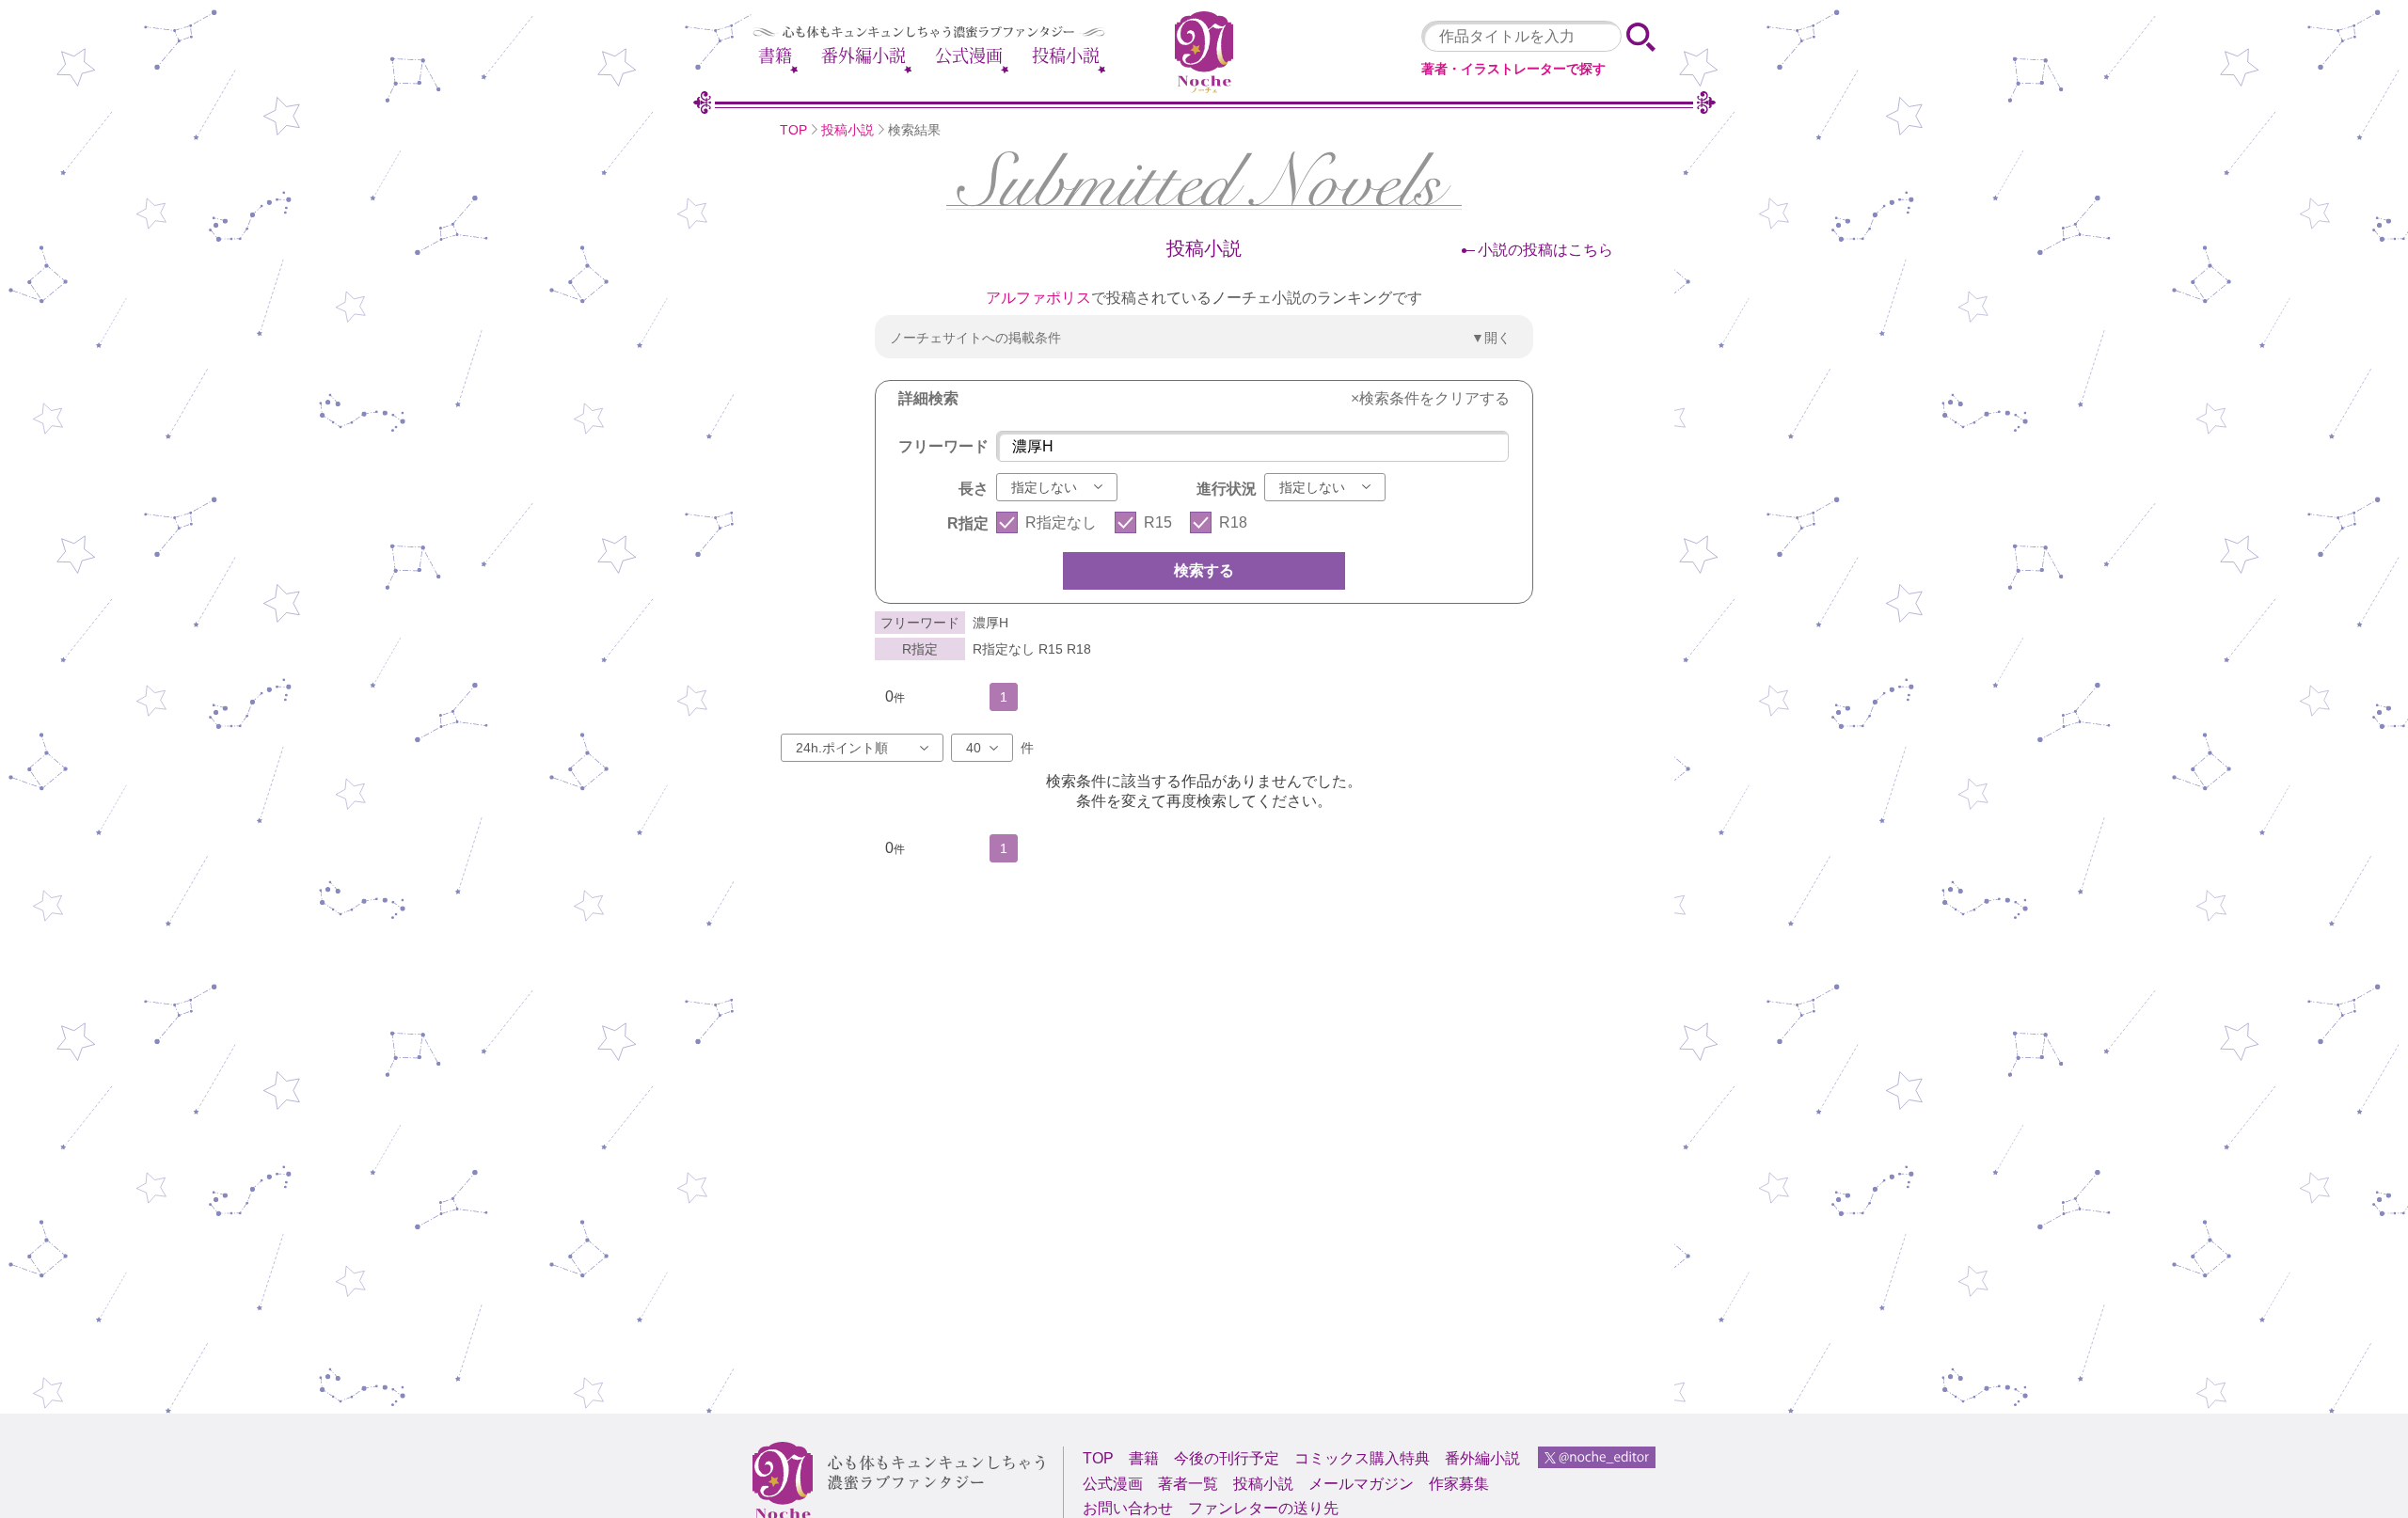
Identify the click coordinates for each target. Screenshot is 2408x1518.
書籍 (775, 55)
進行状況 (1227, 489)
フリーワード (943, 446)
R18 (1233, 522)
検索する (1204, 570)
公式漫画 (969, 55)
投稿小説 (1066, 55)
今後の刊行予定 (1227, 1458)
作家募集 (1459, 1484)
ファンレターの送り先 (1263, 1508)
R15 (1158, 522)
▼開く (1491, 338)
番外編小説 (863, 55)
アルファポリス (1038, 298)
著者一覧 (1188, 1484)
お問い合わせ (1128, 1508)
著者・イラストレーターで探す (1513, 69)
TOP (793, 130)
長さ (974, 489)
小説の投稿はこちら (1545, 250)
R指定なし (1061, 522)
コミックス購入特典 (1362, 1458)
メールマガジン (1361, 1484)
